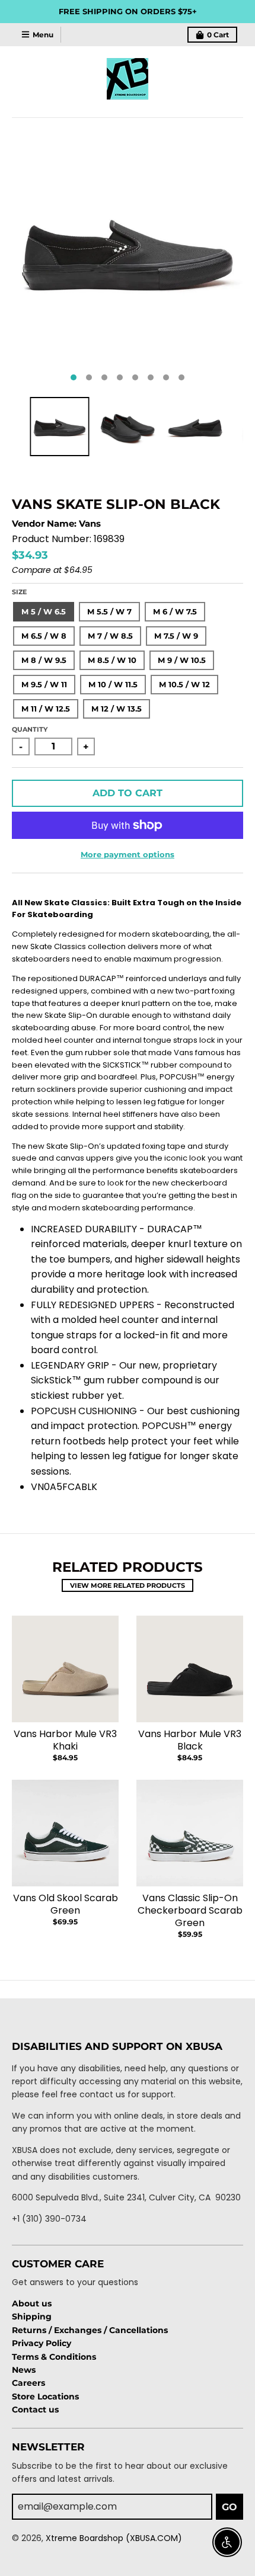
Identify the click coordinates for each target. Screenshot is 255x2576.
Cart (218, 35)
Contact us (35, 2410)
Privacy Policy (42, 2343)
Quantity (30, 729)
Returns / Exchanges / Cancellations (90, 2330)
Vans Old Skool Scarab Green (66, 1904)
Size (19, 592)
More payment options (128, 854)
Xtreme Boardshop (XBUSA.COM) (114, 2538)
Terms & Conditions (54, 2357)
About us (32, 2303)
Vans (90, 523)
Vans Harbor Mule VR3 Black (190, 1740)
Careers (28, 2383)
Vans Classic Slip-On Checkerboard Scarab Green (190, 1910)
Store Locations (45, 2396)
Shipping (32, 2317)
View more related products (128, 1585)
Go (230, 2507)
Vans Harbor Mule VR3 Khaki (65, 1740)
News (24, 2370)
